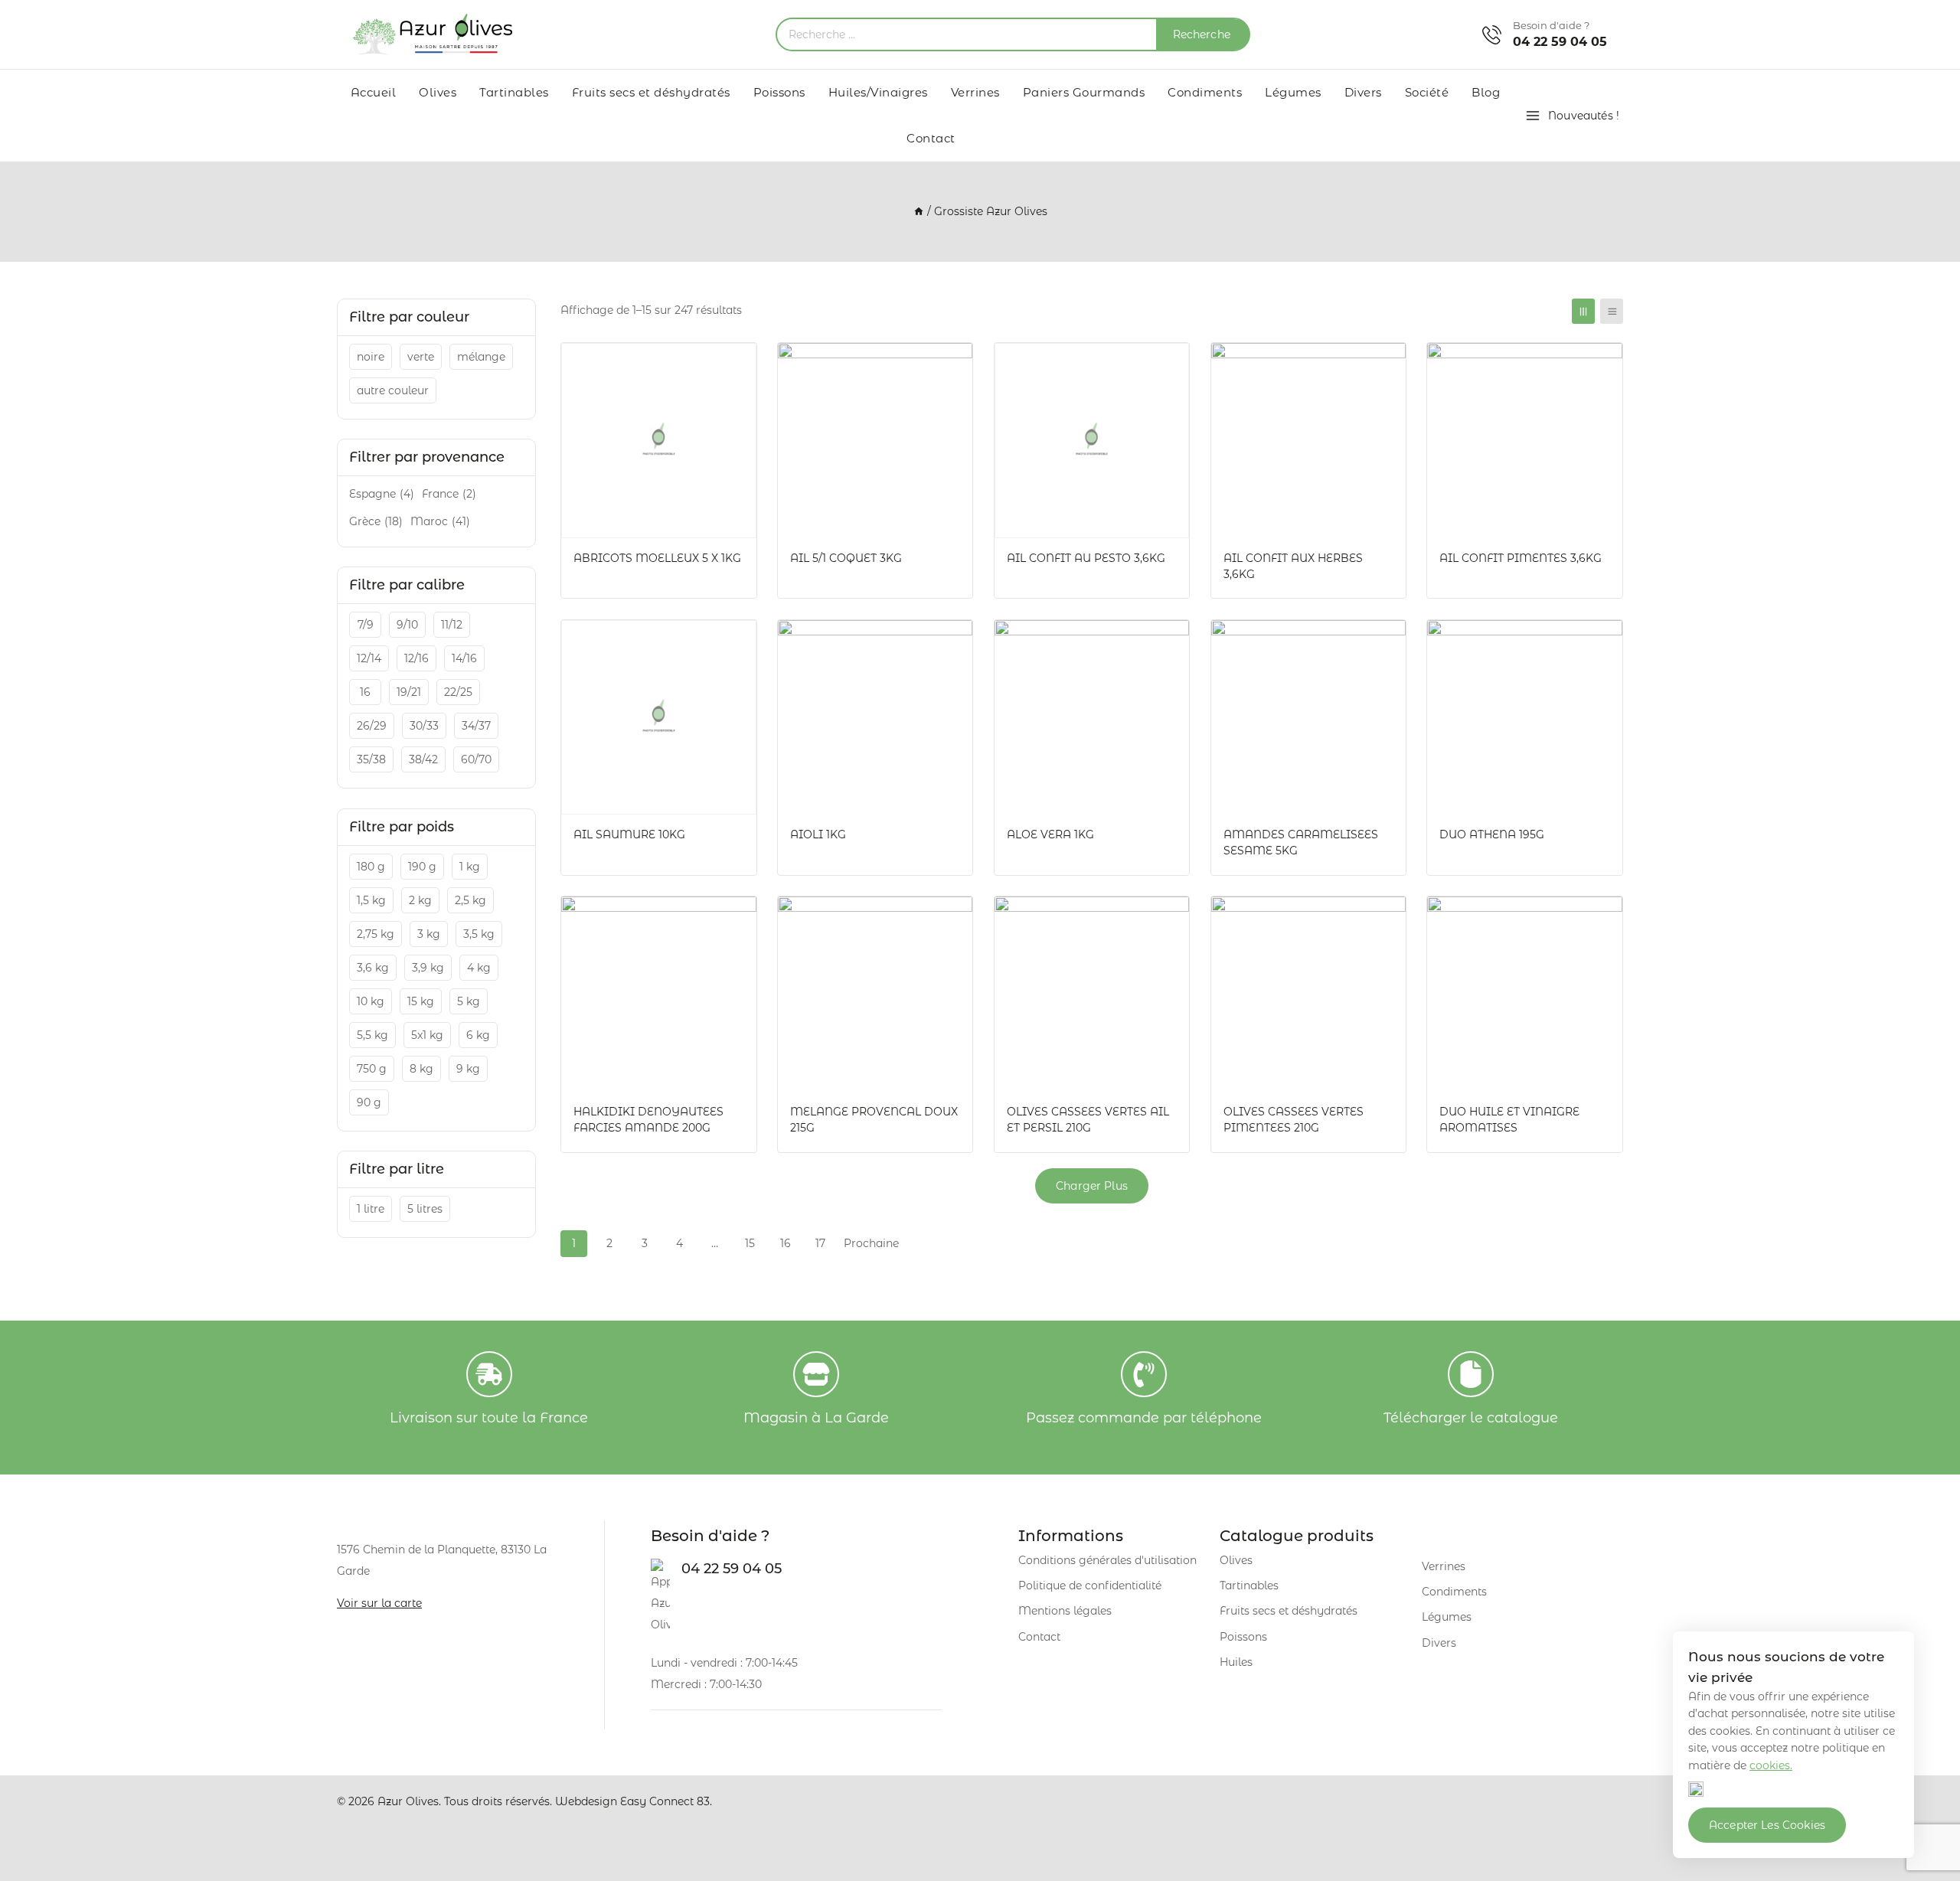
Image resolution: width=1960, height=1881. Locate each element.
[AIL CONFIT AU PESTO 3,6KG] (1092, 441)
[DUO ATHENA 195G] (1525, 718)
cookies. (1771, 1765)
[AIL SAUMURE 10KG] (659, 718)
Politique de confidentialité (1090, 1585)
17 (820, 1243)
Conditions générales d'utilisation (1107, 1560)
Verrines (975, 92)
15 (750, 1243)
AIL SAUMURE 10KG (629, 834)
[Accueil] (919, 211)
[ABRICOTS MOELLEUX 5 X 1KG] (659, 441)
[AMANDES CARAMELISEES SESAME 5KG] (1309, 718)
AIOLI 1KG (818, 834)
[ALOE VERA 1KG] (1092, 718)
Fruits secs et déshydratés (651, 92)
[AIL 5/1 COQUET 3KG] (875, 441)
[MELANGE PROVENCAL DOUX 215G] (875, 994)
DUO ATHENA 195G (1492, 834)
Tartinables (514, 92)
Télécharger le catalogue (1471, 1418)
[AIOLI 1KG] (875, 718)
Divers (1363, 92)
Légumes (1293, 92)
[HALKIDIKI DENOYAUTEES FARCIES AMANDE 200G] (659, 994)
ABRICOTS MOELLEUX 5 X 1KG (657, 558)
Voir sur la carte (379, 1603)
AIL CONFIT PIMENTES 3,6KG (1521, 558)
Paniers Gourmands (1084, 92)
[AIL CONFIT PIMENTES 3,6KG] (1525, 441)
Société (1427, 92)
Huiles (1236, 1662)
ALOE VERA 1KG (1050, 834)
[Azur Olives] (433, 34)
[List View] (1612, 311)
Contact (931, 138)
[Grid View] (1583, 311)
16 (786, 1243)
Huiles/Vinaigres (878, 92)
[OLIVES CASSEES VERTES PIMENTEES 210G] (1309, 994)
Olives (438, 92)
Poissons (779, 92)
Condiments (1205, 92)
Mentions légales (1065, 1611)
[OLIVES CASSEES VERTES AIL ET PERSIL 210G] (1092, 994)
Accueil (374, 92)
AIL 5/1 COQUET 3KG (846, 558)
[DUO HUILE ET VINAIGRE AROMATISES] (1525, 994)
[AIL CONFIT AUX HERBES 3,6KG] (1309, 441)
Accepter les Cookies (1767, 1825)
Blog (1486, 92)
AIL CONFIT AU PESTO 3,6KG (1086, 558)
